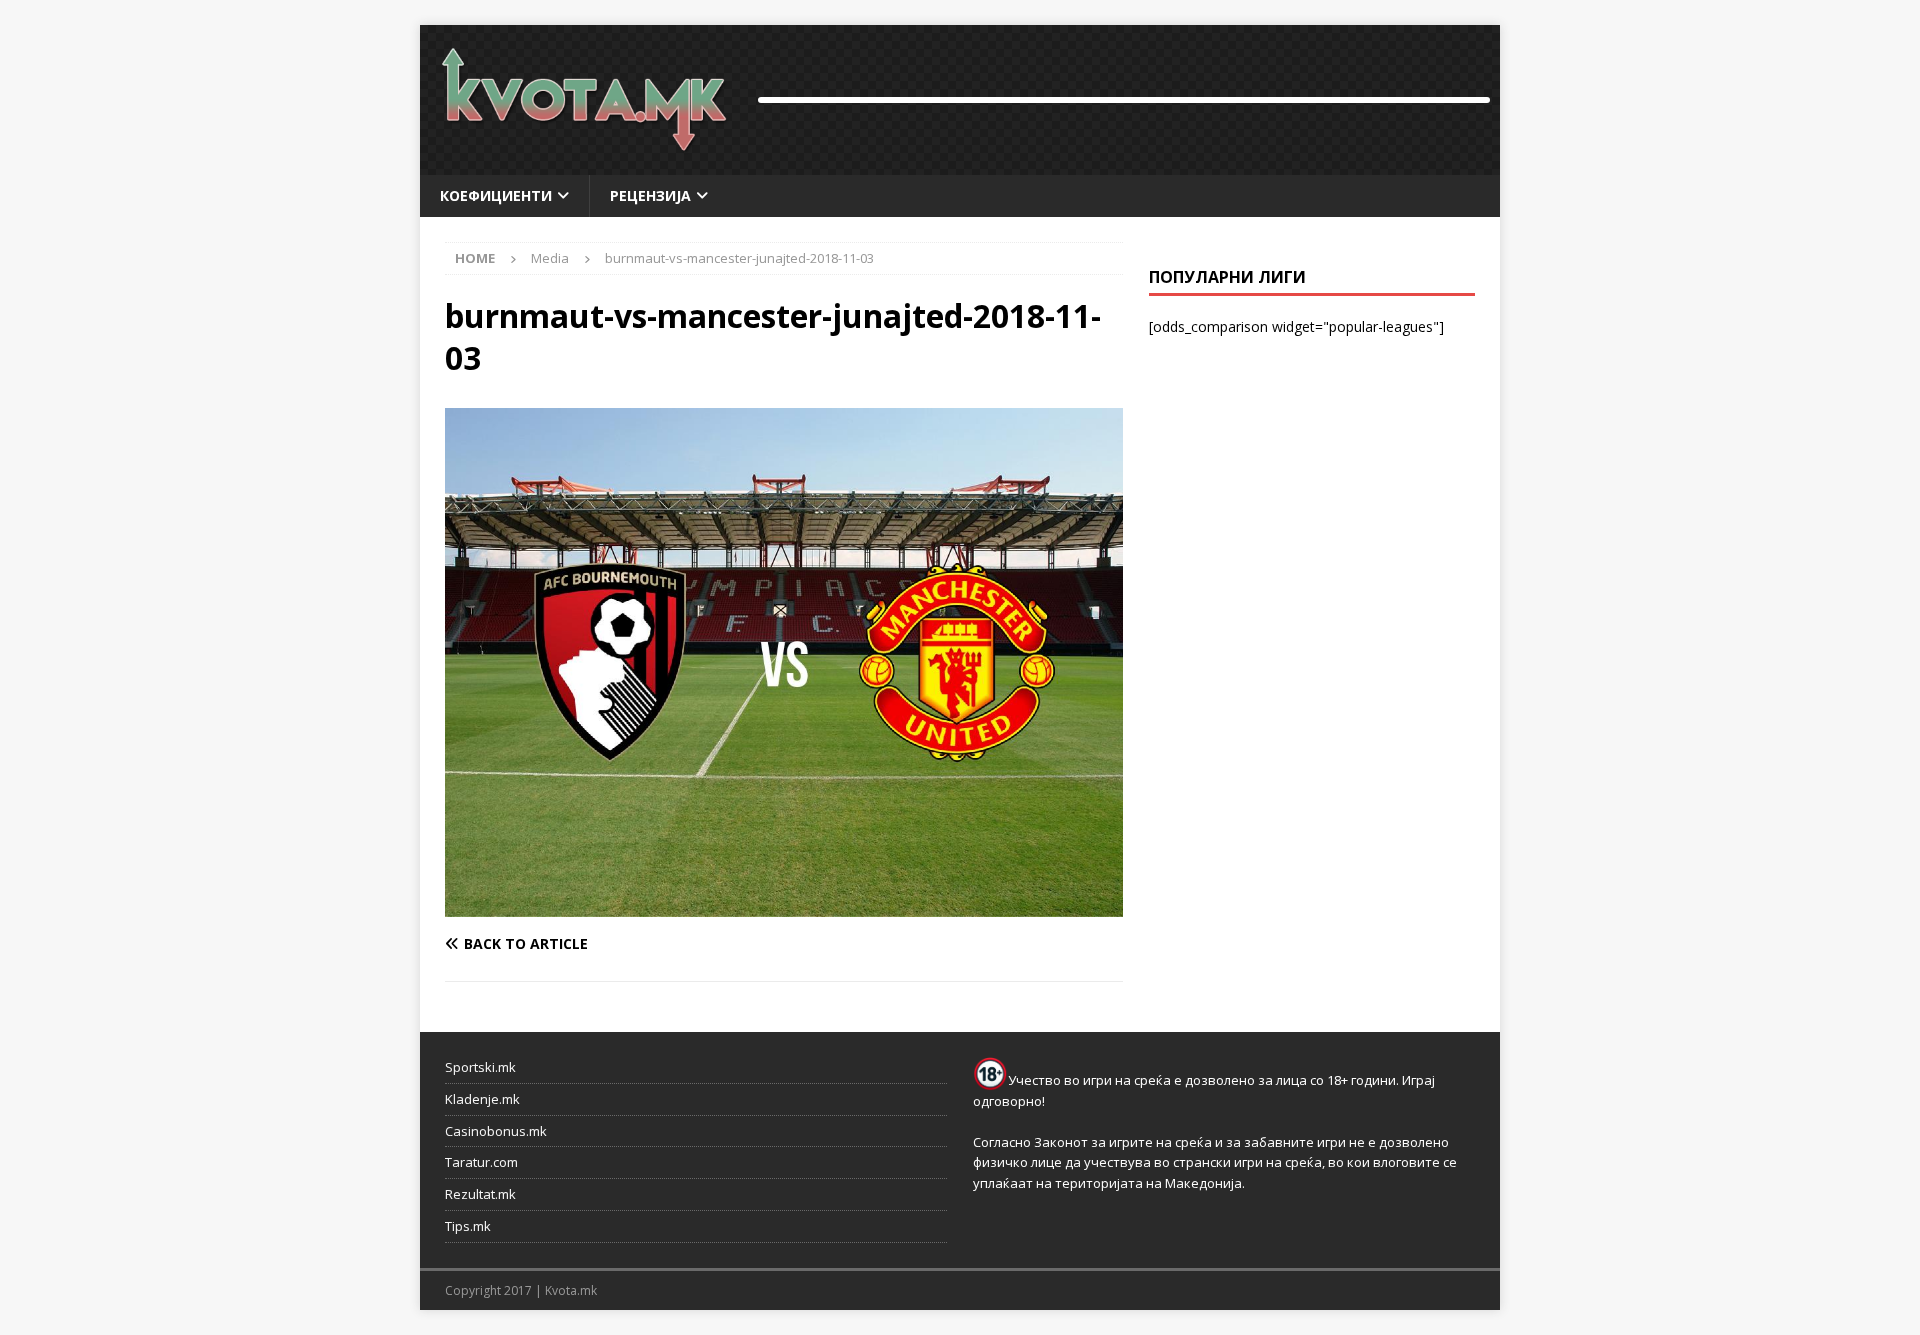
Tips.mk (468, 1226)
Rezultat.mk (480, 1194)
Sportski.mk (480, 1067)
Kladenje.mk (482, 1099)
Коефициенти (496, 195)
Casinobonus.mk (496, 1131)
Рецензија (650, 195)
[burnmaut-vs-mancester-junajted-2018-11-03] (784, 905)
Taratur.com (481, 1162)
